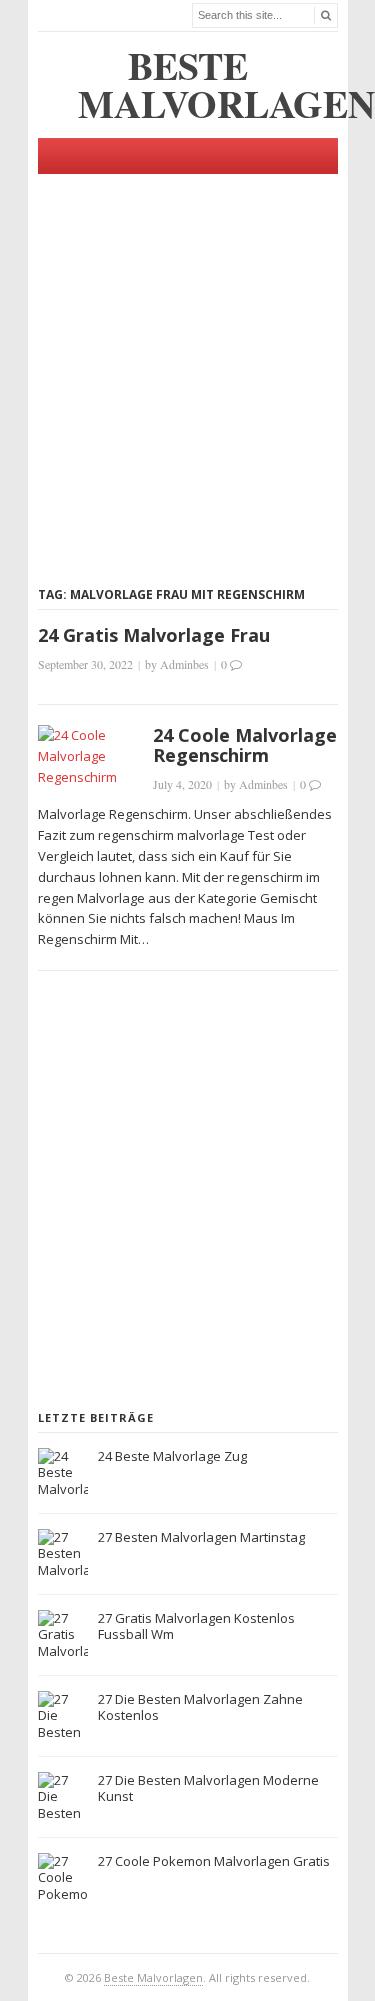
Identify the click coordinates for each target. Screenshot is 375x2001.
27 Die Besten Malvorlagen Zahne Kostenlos (200, 1707)
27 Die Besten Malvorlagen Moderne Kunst (208, 1788)
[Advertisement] (187, 361)
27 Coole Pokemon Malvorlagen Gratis (214, 1861)
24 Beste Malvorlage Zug (172, 1456)
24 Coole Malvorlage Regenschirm (245, 745)
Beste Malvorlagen (153, 1977)
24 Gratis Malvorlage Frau (154, 635)
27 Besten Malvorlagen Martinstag (201, 1537)
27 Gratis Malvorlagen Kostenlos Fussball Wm (196, 1626)
